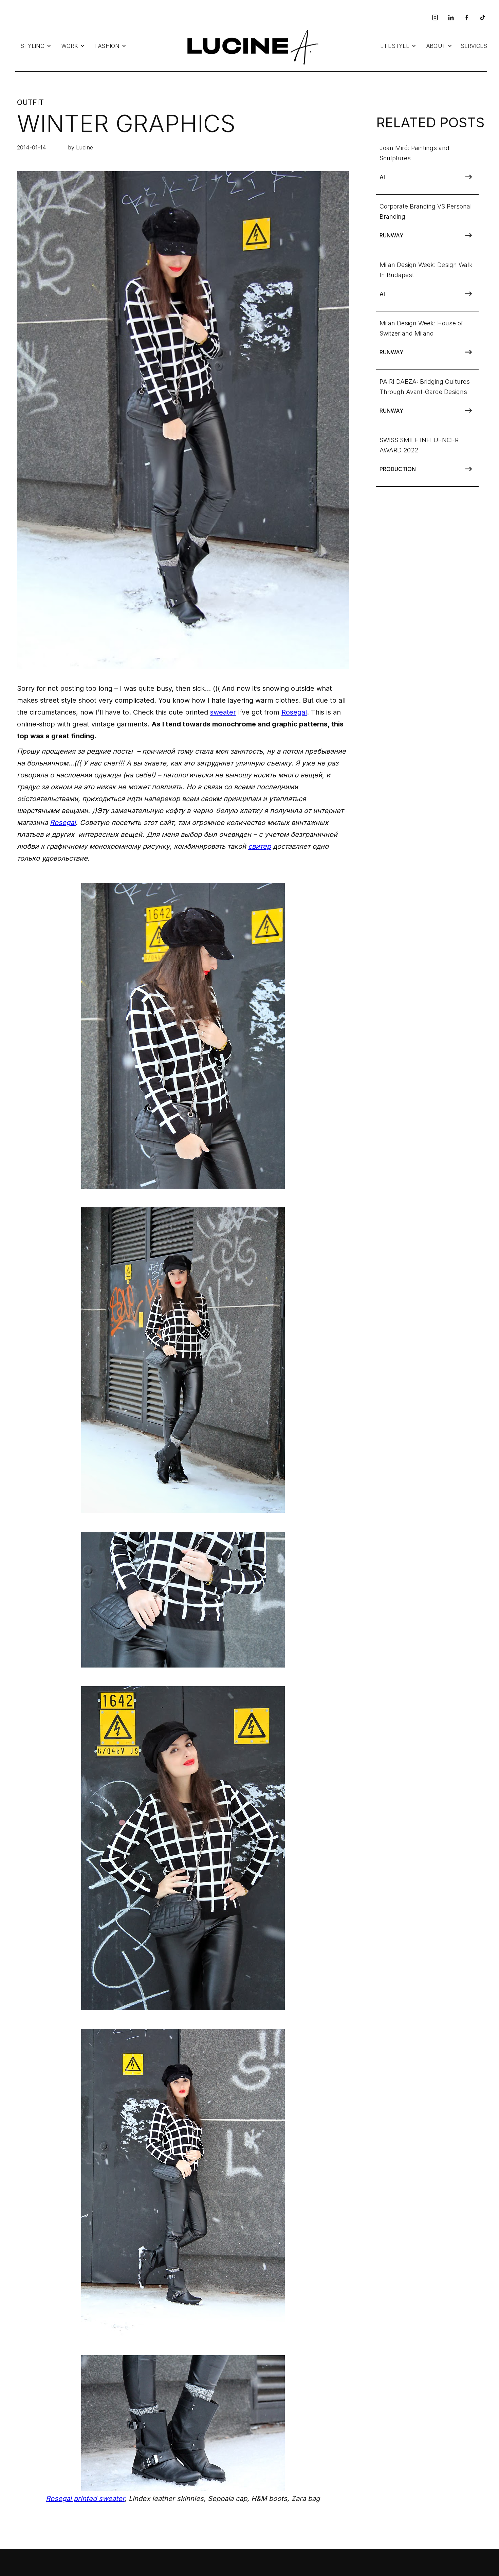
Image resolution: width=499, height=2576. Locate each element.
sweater (223, 712)
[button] (36, 46)
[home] (251, 46)
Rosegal (294, 712)
